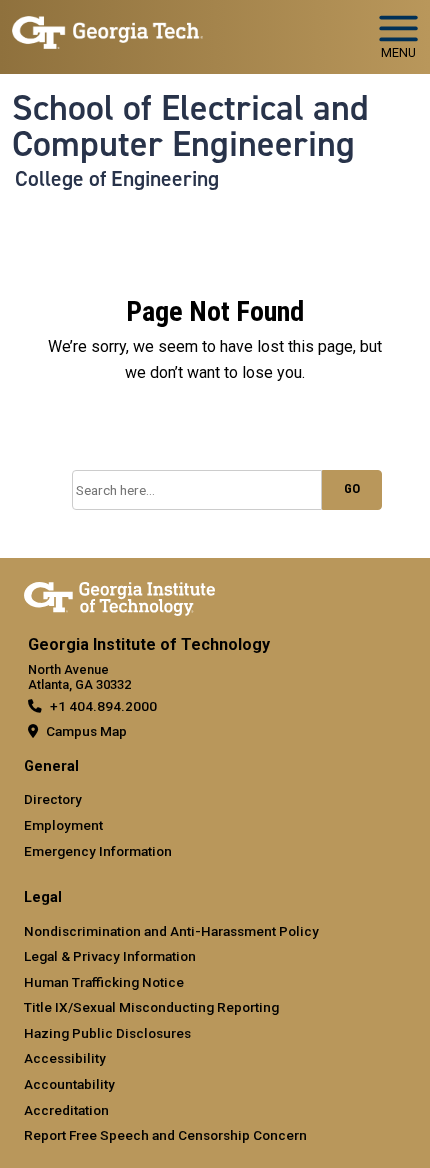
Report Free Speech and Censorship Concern (165, 1135)
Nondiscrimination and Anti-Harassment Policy (171, 931)
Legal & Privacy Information (110, 956)
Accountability (69, 1084)
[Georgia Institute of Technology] (107, 28)
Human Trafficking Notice (104, 982)
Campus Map (86, 731)
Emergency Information (98, 851)
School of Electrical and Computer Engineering (190, 126)
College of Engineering (117, 179)
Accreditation (66, 1110)
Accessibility (65, 1058)
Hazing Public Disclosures (107, 1033)
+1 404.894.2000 (103, 706)
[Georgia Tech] (119, 595)
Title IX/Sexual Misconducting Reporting (151, 1007)
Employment (63, 825)
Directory (53, 799)
